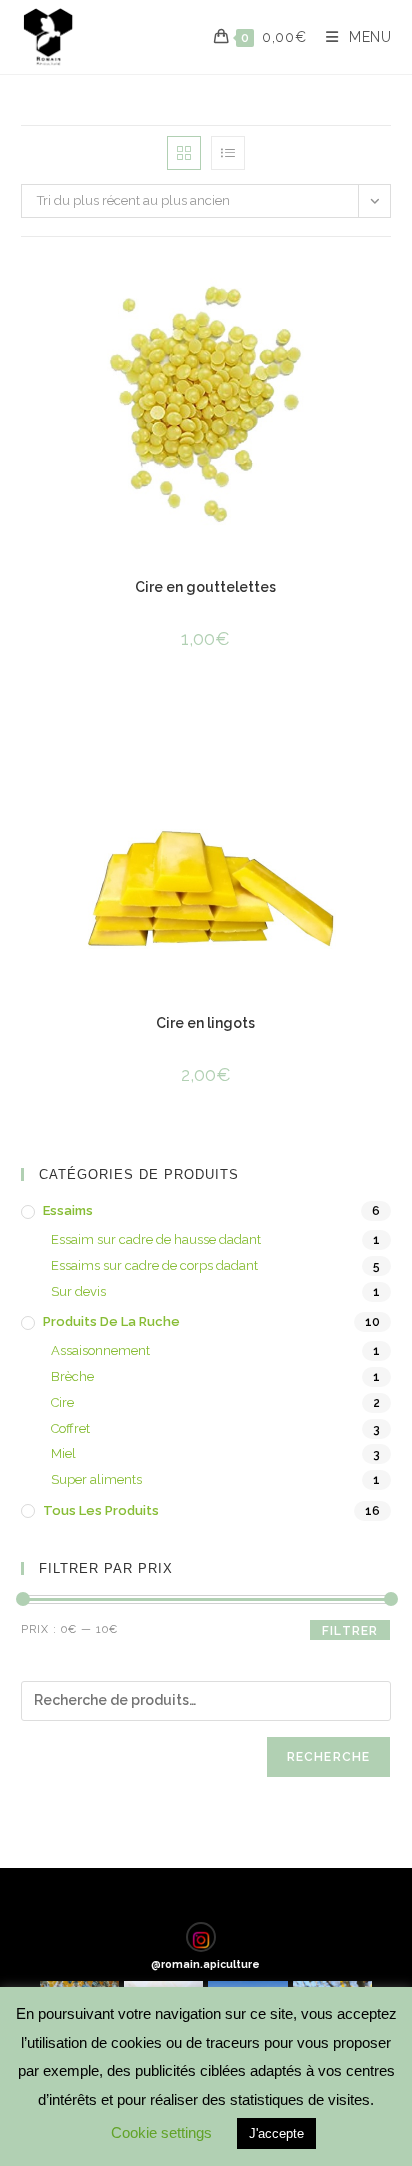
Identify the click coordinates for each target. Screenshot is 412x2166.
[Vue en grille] (184, 153)
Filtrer (350, 1631)
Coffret (70, 1428)
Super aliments (96, 1479)
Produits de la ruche (111, 1321)
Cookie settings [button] (161, 2132)
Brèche (72, 1376)
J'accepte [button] (276, 2133)
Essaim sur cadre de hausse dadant (156, 1239)
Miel (63, 1453)
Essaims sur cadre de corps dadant (154, 1265)
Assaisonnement (100, 1350)
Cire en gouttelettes (205, 587)
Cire (62, 1402)
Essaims (68, 1210)
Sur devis (78, 1291)
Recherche (329, 1757)
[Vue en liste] (228, 153)
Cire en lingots (205, 1023)
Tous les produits (101, 1510)
